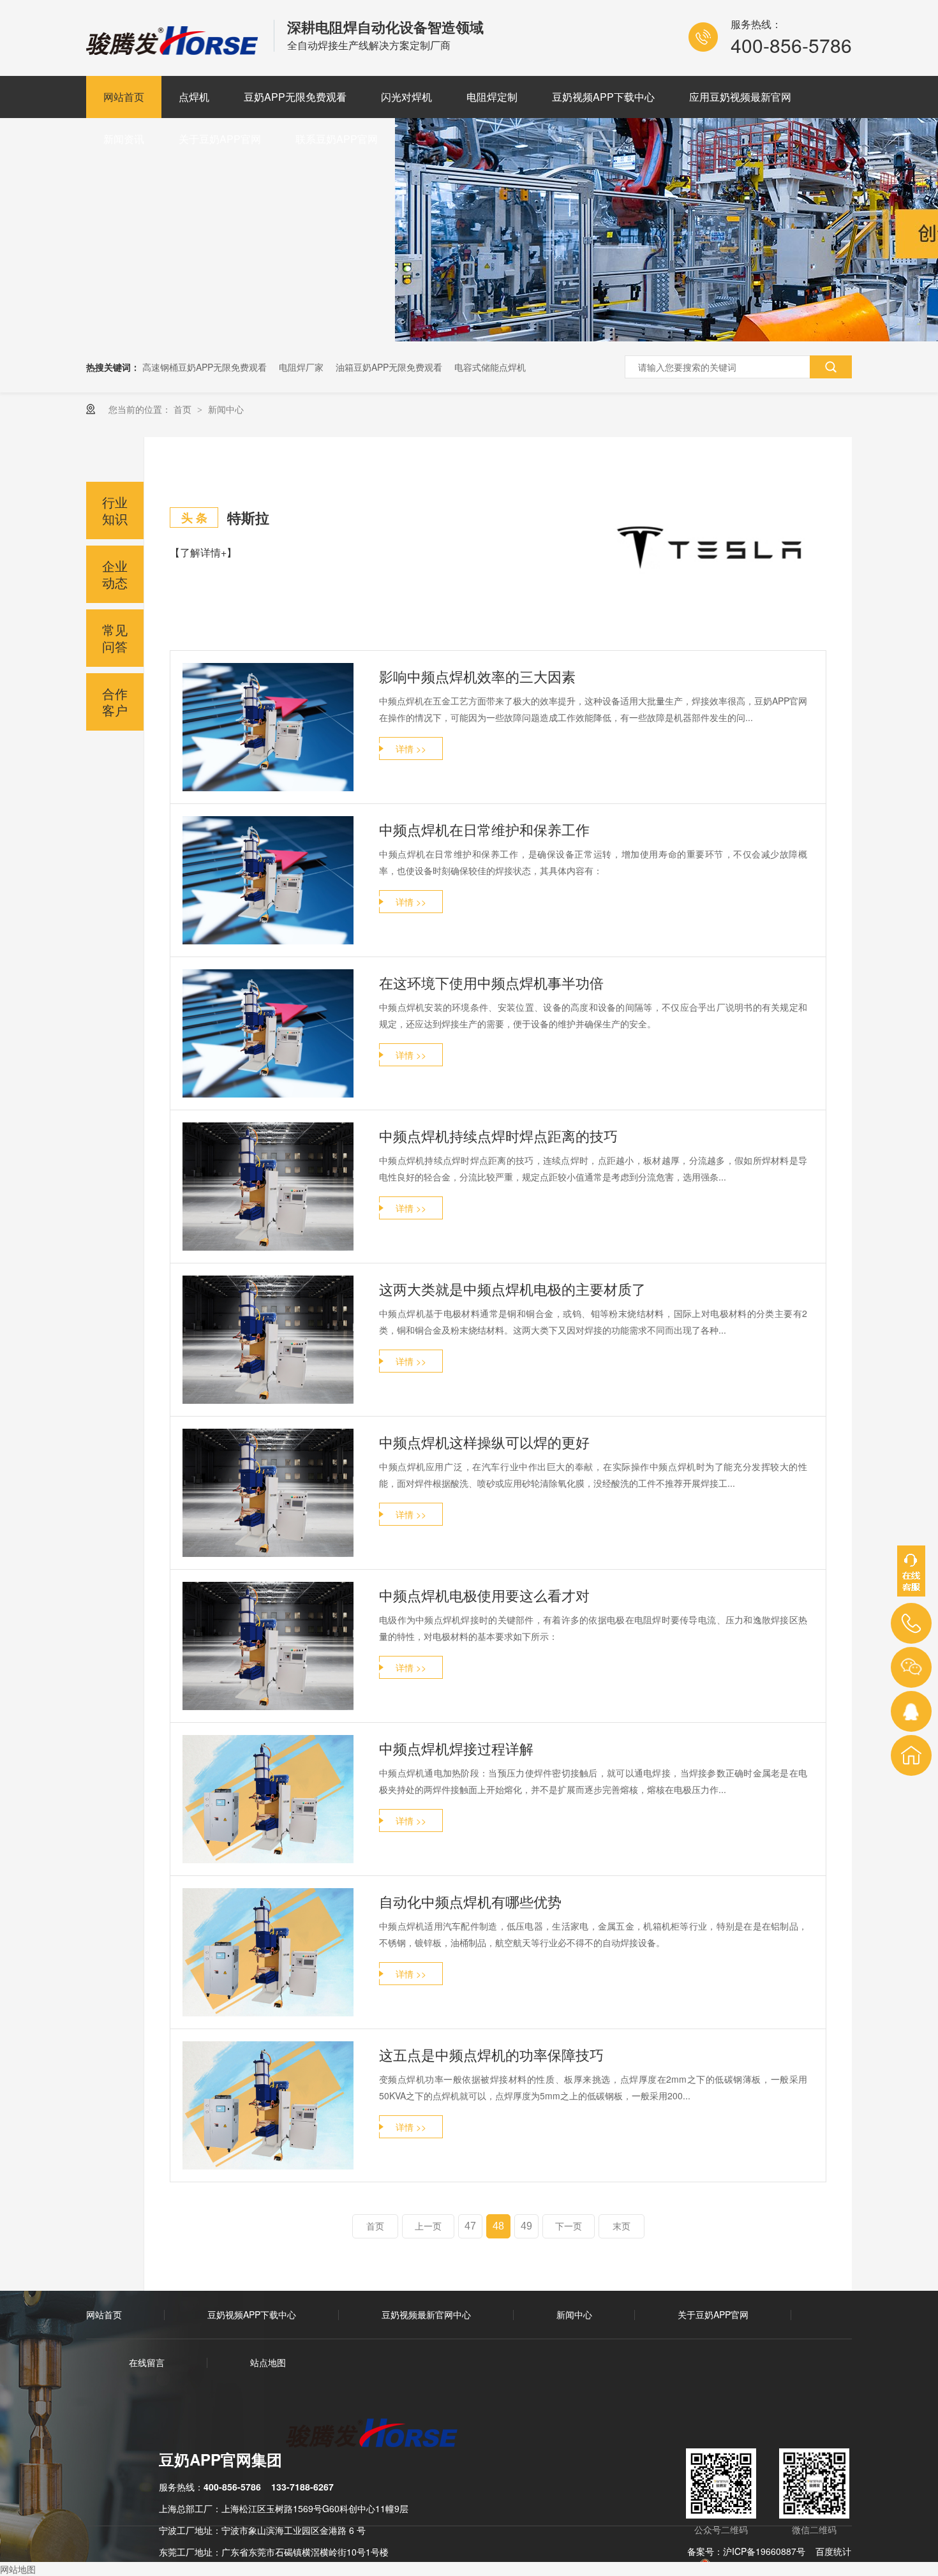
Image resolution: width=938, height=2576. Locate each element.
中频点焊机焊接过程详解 (456, 1748)
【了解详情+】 (203, 552)
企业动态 (115, 574)
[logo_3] (379, 2434)
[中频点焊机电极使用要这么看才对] (268, 1646)
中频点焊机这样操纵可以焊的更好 (484, 1442)
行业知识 (115, 510)
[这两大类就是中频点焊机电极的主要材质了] (268, 1340)
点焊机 (194, 97)
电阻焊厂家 (301, 367)
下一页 (569, 2226)
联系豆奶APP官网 (337, 139)
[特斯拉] (711, 547)
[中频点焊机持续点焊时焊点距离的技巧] (268, 1187)
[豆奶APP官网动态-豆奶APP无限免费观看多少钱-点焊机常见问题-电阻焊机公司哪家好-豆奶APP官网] (174, 50)
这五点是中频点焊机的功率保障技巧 (491, 2054)
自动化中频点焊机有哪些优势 (470, 1901)
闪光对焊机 (406, 97)
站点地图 (268, 2362)
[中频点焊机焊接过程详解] (268, 1799)
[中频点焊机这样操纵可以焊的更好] (268, 1493)
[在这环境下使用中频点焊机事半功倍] (268, 1033)
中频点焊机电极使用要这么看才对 (484, 1595)
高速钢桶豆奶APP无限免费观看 (205, 367)
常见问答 (115, 638)
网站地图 (18, 2569)
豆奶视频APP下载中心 (603, 97)
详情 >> (411, 748)
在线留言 (147, 2362)
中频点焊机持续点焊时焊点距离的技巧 (498, 1135)
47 (470, 2226)
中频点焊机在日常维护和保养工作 (484, 829)
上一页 (428, 2226)
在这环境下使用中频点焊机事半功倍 (491, 982)
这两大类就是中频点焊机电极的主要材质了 (512, 1289)
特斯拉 (248, 517)
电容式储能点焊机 (490, 367)
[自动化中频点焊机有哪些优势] (268, 1952)
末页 (622, 2226)
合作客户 (115, 702)
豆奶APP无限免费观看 (295, 97)
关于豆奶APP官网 (220, 139)
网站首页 (124, 97)
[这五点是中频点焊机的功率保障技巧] (268, 2105)
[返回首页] (911, 1755)
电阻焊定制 (492, 97)
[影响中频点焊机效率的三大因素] (268, 727)
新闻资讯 (124, 139)
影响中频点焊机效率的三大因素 (477, 676)
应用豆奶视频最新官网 (740, 97)
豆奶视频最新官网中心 (426, 2314)
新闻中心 (226, 409)
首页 (184, 409)
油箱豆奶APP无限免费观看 (389, 367)
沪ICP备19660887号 (764, 2551)
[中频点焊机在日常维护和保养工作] (268, 880)
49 (526, 2226)
